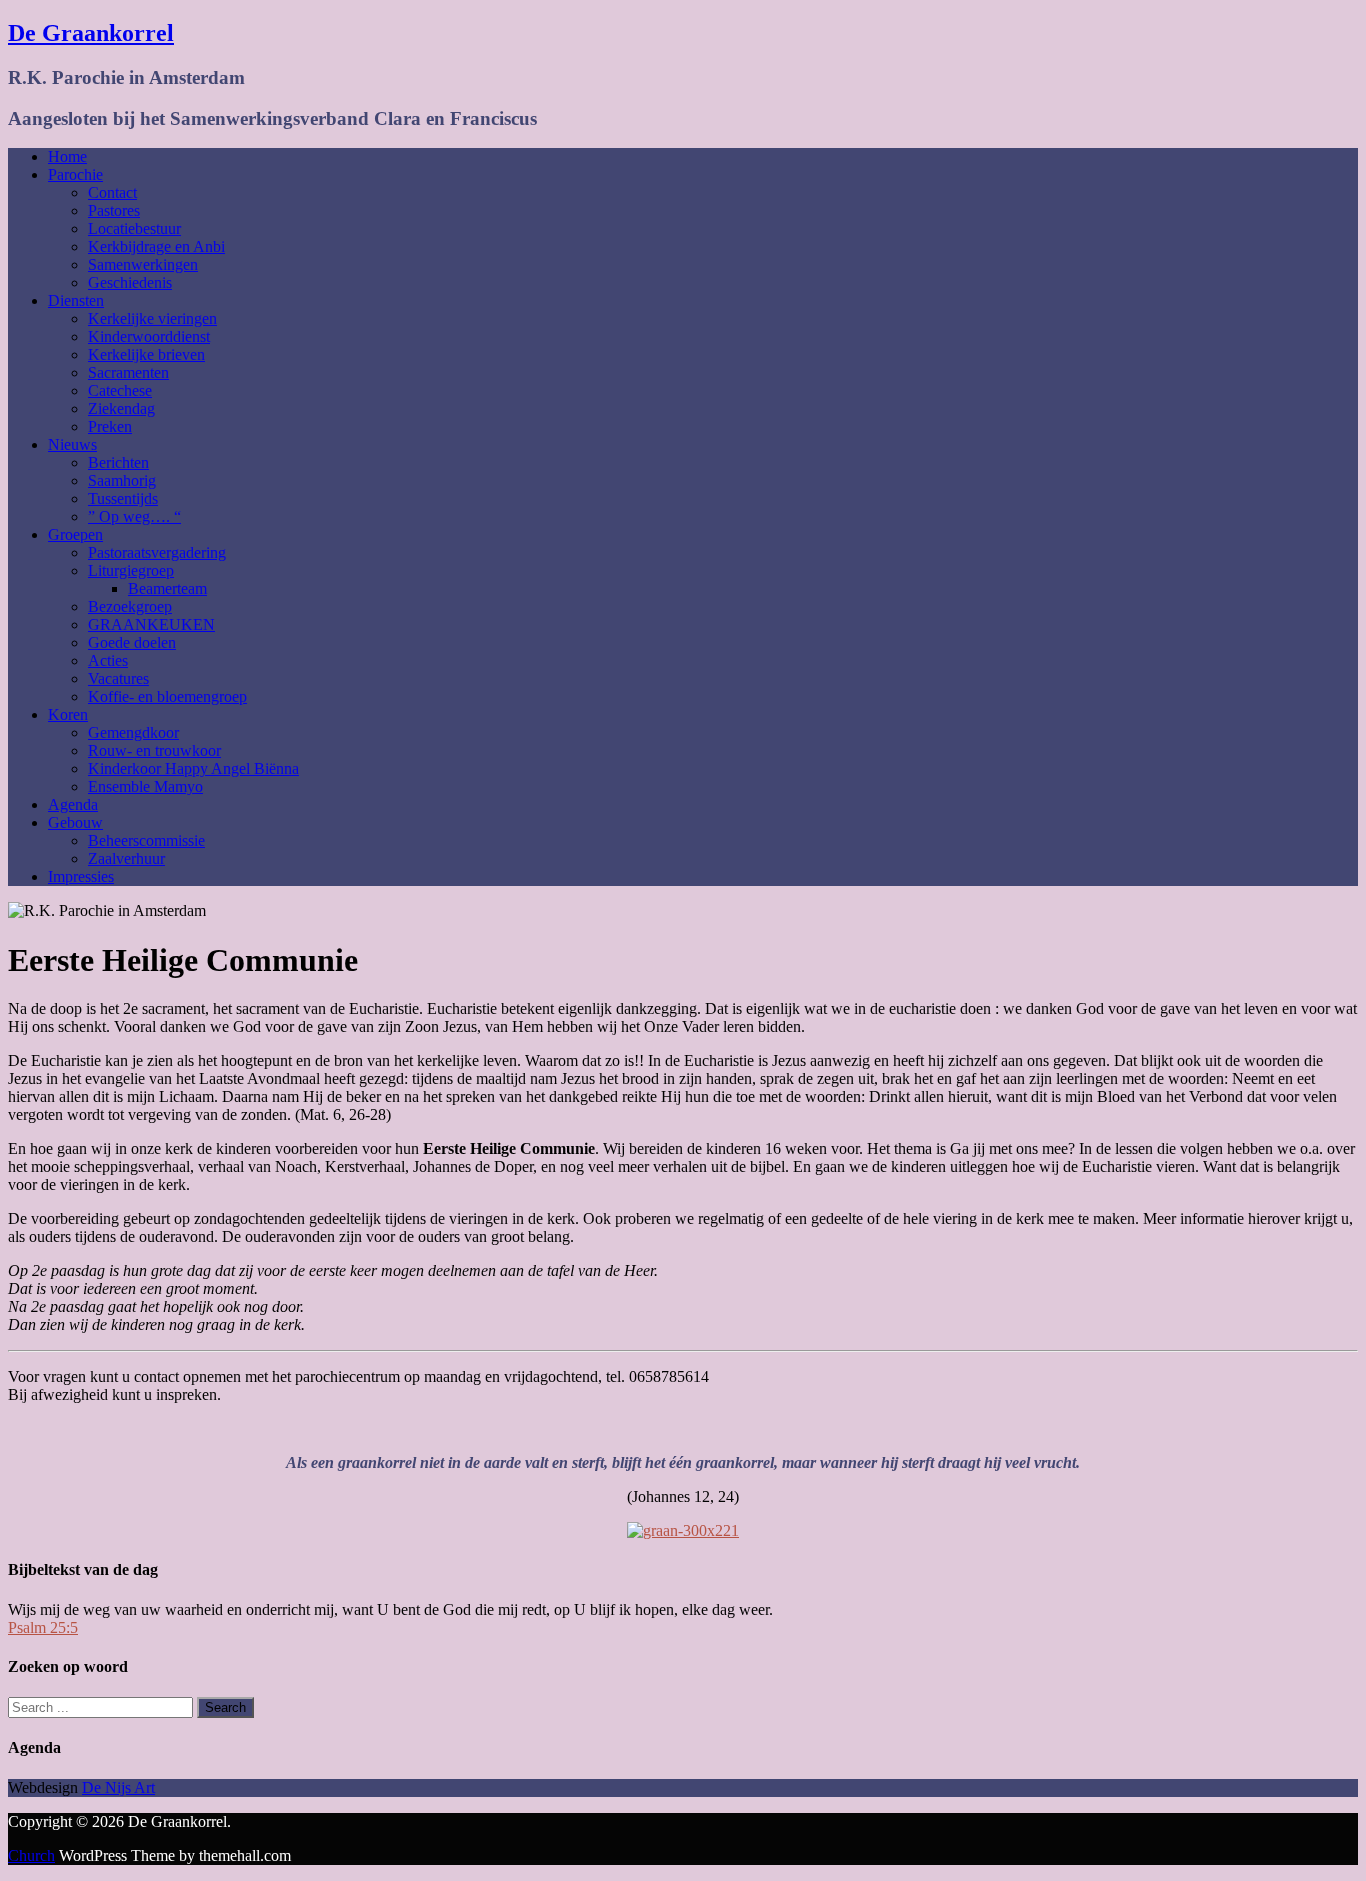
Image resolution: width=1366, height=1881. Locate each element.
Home (67, 156)
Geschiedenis (130, 282)
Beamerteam (167, 588)
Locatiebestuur (134, 228)
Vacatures (118, 678)
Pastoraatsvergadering (157, 552)
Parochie (75, 174)
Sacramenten (128, 372)
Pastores (114, 210)
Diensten (76, 300)
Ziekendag (121, 408)
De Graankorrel (91, 33)
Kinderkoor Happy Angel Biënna (193, 768)
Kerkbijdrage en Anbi (156, 246)
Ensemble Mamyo (145, 786)
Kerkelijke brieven (146, 354)
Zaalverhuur (126, 858)
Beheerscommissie (146, 840)
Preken (110, 426)
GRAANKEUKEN (151, 624)
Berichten (118, 462)
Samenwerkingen (143, 264)
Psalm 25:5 (43, 1627)
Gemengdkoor (133, 732)
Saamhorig (122, 480)
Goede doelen (132, 642)
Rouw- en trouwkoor (154, 750)
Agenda (73, 804)
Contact (112, 192)
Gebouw (75, 822)
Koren (68, 714)
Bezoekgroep (130, 606)
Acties (108, 660)
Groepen (75, 534)
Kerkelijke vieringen (152, 318)
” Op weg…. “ (134, 516)
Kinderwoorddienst (149, 336)
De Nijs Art (118, 1787)
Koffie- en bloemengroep (167, 696)
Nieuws (72, 444)
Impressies (81, 876)
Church (31, 1855)
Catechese (120, 390)
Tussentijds (123, 498)
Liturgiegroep (131, 570)
